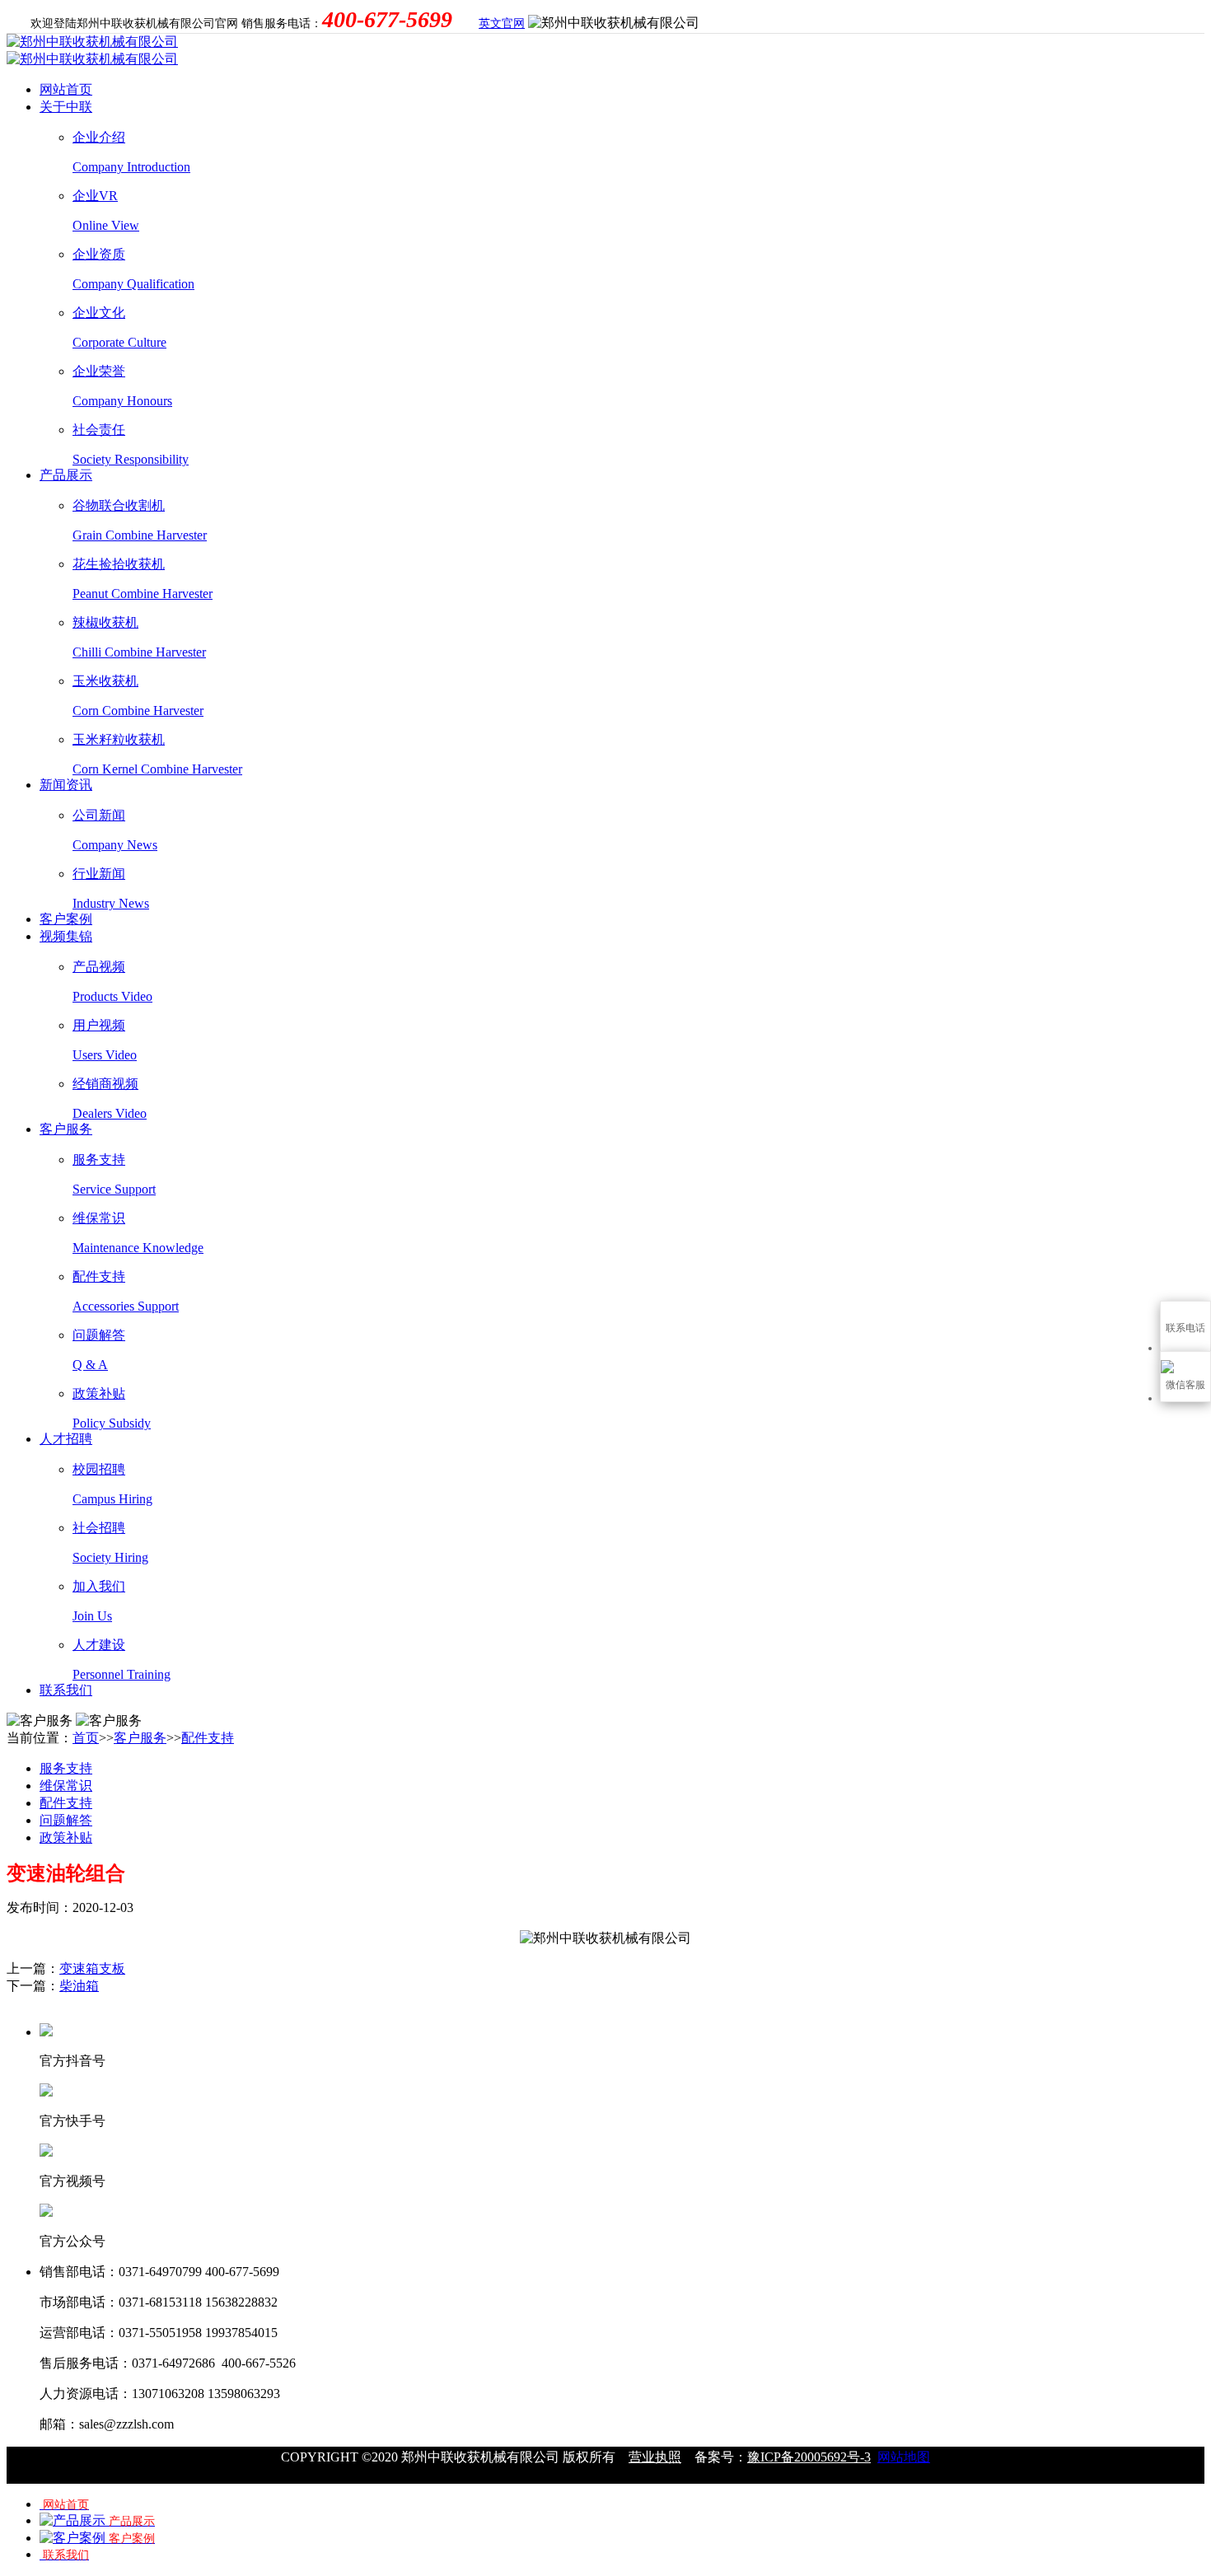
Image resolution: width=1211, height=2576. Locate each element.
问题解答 (66, 1820)
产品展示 (66, 475)
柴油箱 (79, 1986)
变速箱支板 (92, 1968)
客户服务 (66, 1129)
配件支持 (208, 1738)
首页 (86, 1738)
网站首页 (66, 89)
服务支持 (66, 1768)
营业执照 (655, 2457)
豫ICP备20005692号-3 (809, 2457)
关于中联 (66, 107)
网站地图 (904, 2457)
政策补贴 (66, 1837)
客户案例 (66, 919)
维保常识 (66, 1786)
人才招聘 (66, 1439)
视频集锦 (66, 936)
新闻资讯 (66, 785)
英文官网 (502, 23)
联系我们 (66, 1690)
